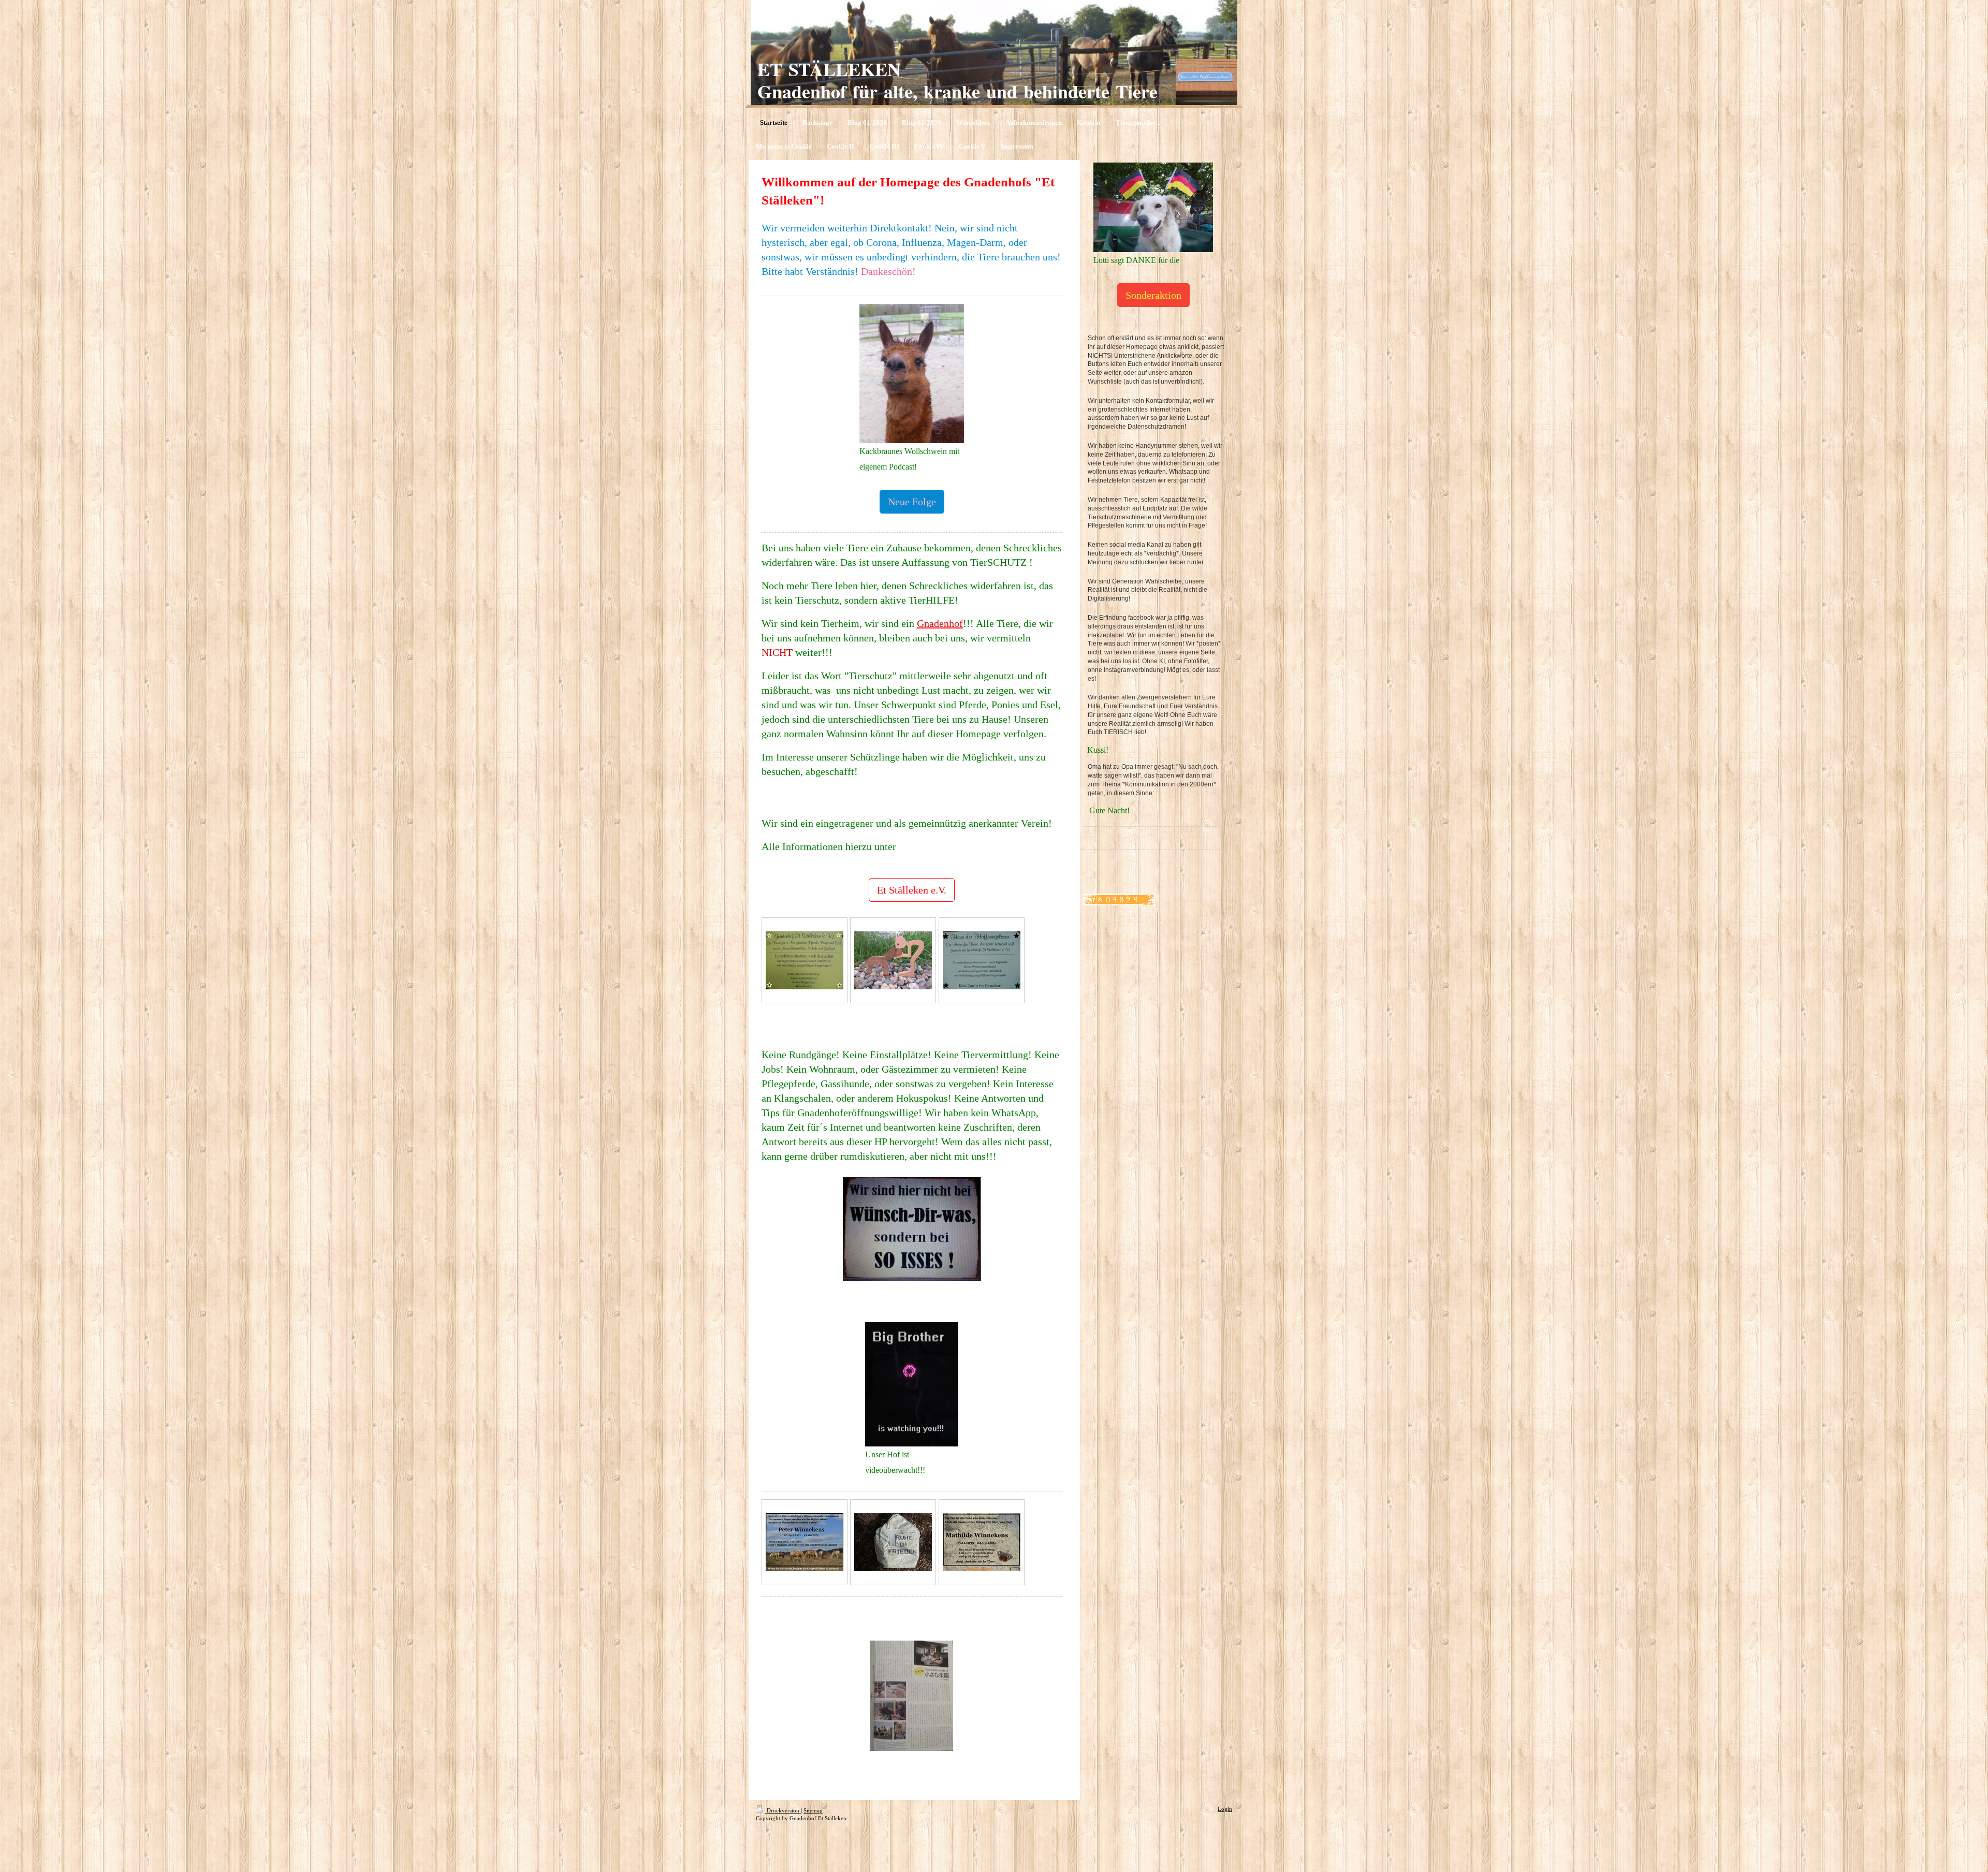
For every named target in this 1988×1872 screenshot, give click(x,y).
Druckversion (783, 1810)
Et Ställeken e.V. (912, 890)
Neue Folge (912, 502)
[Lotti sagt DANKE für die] (1153, 207)
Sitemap (813, 1810)
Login (1225, 1809)
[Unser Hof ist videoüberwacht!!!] (912, 1384)
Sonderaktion (1153, 295)
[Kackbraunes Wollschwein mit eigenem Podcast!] (912, 374)
